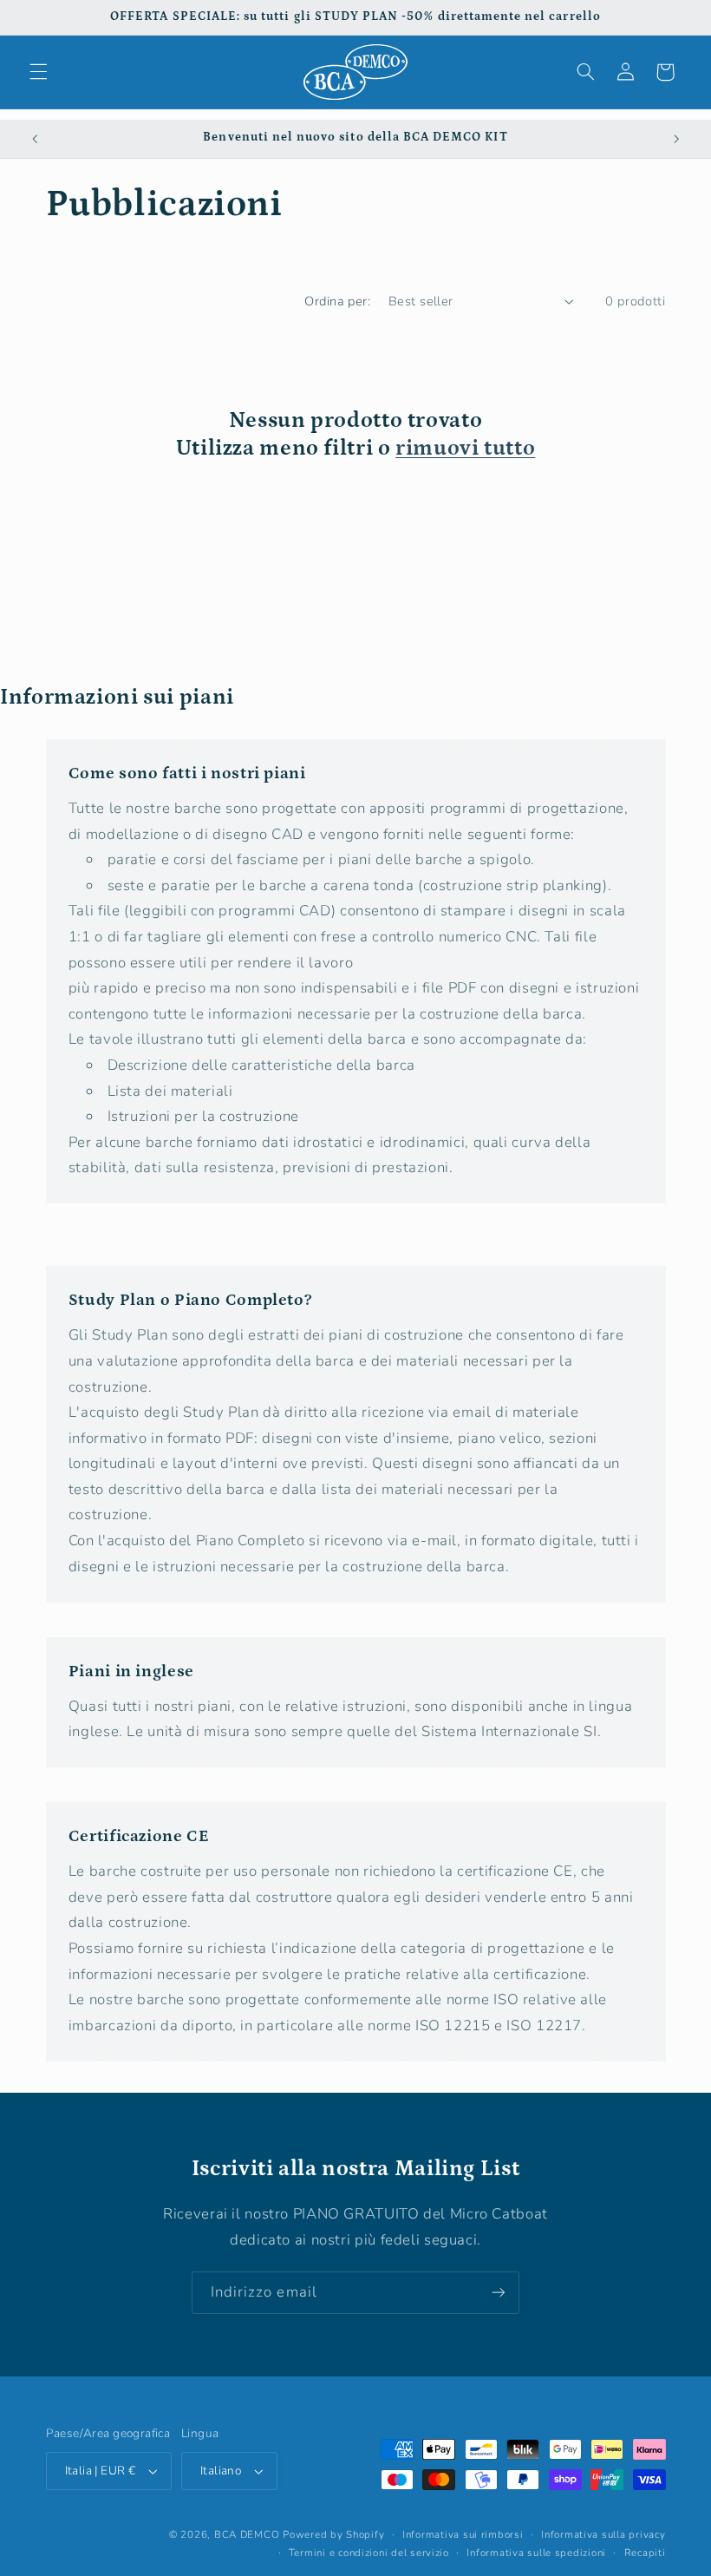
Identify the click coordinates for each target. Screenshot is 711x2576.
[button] (38, 72)
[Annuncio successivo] (676, 139)
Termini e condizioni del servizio (369, 2553)
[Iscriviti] (499, 2293)
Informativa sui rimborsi (463, 2534)
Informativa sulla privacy (603, 2534)
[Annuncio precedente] (35, 139)
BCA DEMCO (247, 2534)
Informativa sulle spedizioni (536, 2553)
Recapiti (645, 2553)
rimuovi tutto (465, 448)
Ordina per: (337, 301)
